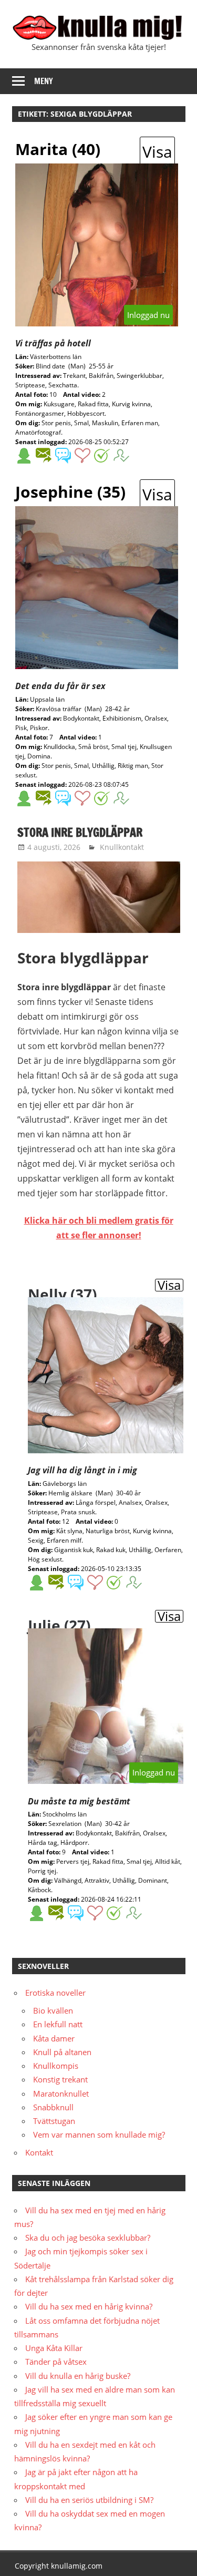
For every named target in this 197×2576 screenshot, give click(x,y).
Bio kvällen (53, 2010)
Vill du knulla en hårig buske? (78, 2376)
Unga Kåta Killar (54, 2348)
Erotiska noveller (55, 1993)
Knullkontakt (122, 847)
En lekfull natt (58, 2024)
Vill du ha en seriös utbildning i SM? (89, 2500)
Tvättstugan (54, 2121)
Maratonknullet (61, 2093)
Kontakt (39, 2152)
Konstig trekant (60, 2079)
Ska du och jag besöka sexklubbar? (88, 2238)
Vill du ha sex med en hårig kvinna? (89, 2306)
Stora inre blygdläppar (80, 832)
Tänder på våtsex (56, 2362)
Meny (44, 81)
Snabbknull (53, 2107)
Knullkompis (56, 2066)
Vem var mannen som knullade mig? (99, 2134)
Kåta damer (54, 2038)
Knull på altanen (62, 2052)
